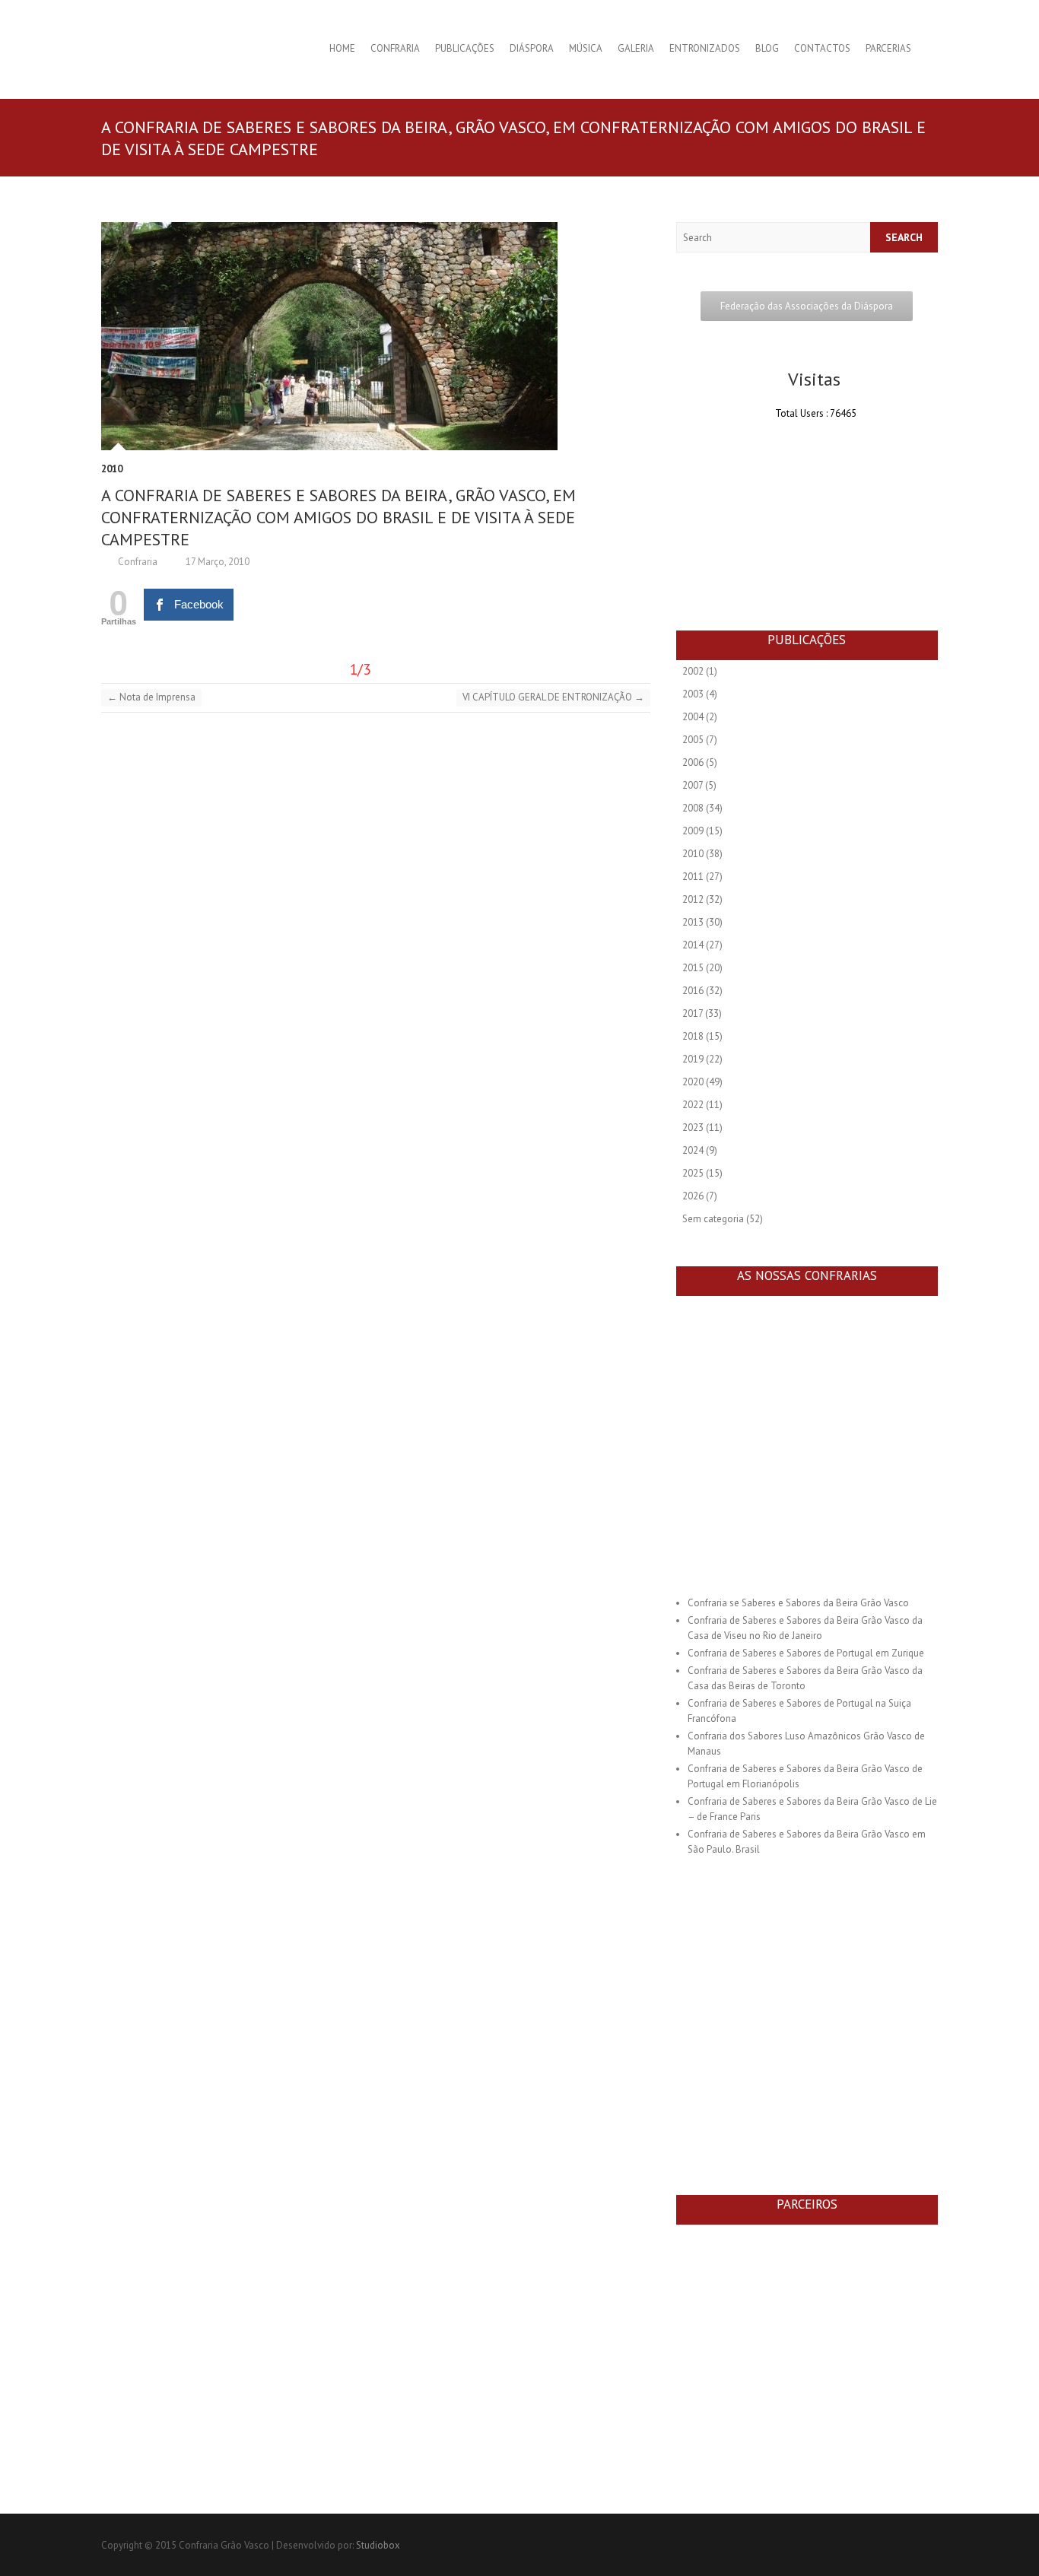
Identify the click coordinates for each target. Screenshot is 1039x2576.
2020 (693, 1082)
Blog (767, 48)
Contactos (822, 48)
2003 (693, 694)
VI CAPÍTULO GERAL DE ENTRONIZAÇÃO (553, 697)
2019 (693, 1059)
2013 (693, 922)
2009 (693, 831)
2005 (693, 740)
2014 (693, 945)
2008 (693, 808)
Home (342, 48)
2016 (693, 991)
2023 (693, 1128)
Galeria (636, 48)
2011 (693, 877)
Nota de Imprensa (151, 697)
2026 (693, 1196)
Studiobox (378, 2545)
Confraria (395, 48)
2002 (693, 671)
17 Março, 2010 (216, 562)
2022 (693, 1105)
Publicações (465, 48)
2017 (693, 1013)
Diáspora (532, 48)
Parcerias (888, 48)
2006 (693, 762)
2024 (693, 1150)
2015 (693, 968)
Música (586, 48)
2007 (693, 785)
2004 (693, 717)
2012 (693, 899)
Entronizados (705, 48)
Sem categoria (713, 1219)
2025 (693, 1173)
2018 (693, 1036)
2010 (112, 469)
